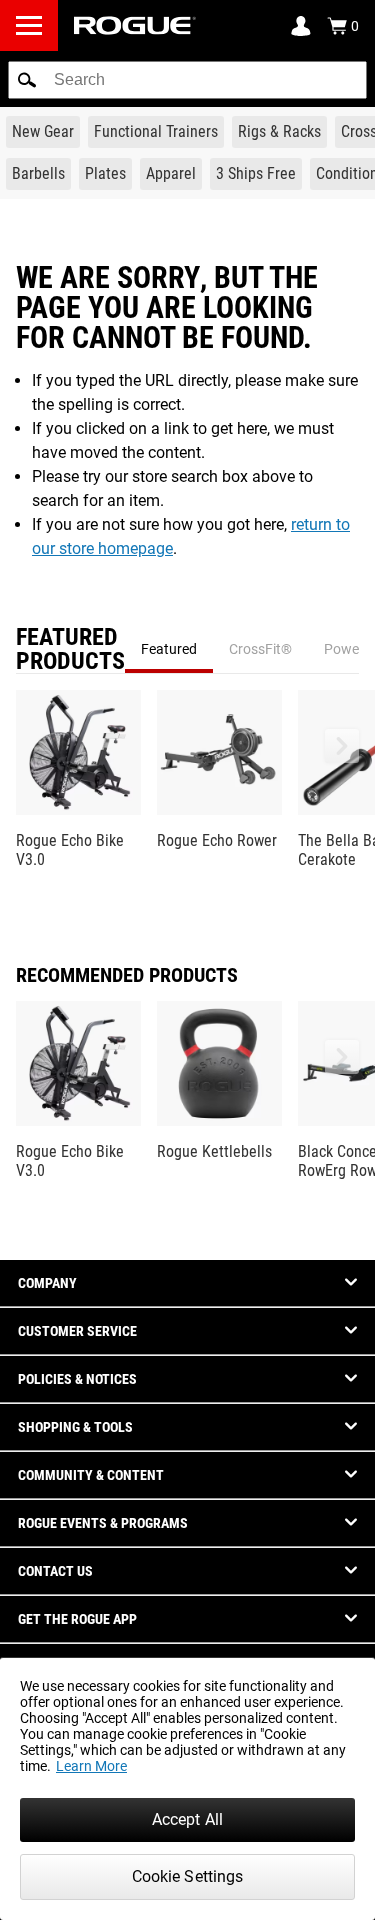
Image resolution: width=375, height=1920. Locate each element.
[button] (27, 80)
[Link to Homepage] (135, 25)
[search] (187, 80)
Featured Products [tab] (70, 649)
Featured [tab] (169, 649)
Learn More (91, 1766)
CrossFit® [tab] (260, 649)
